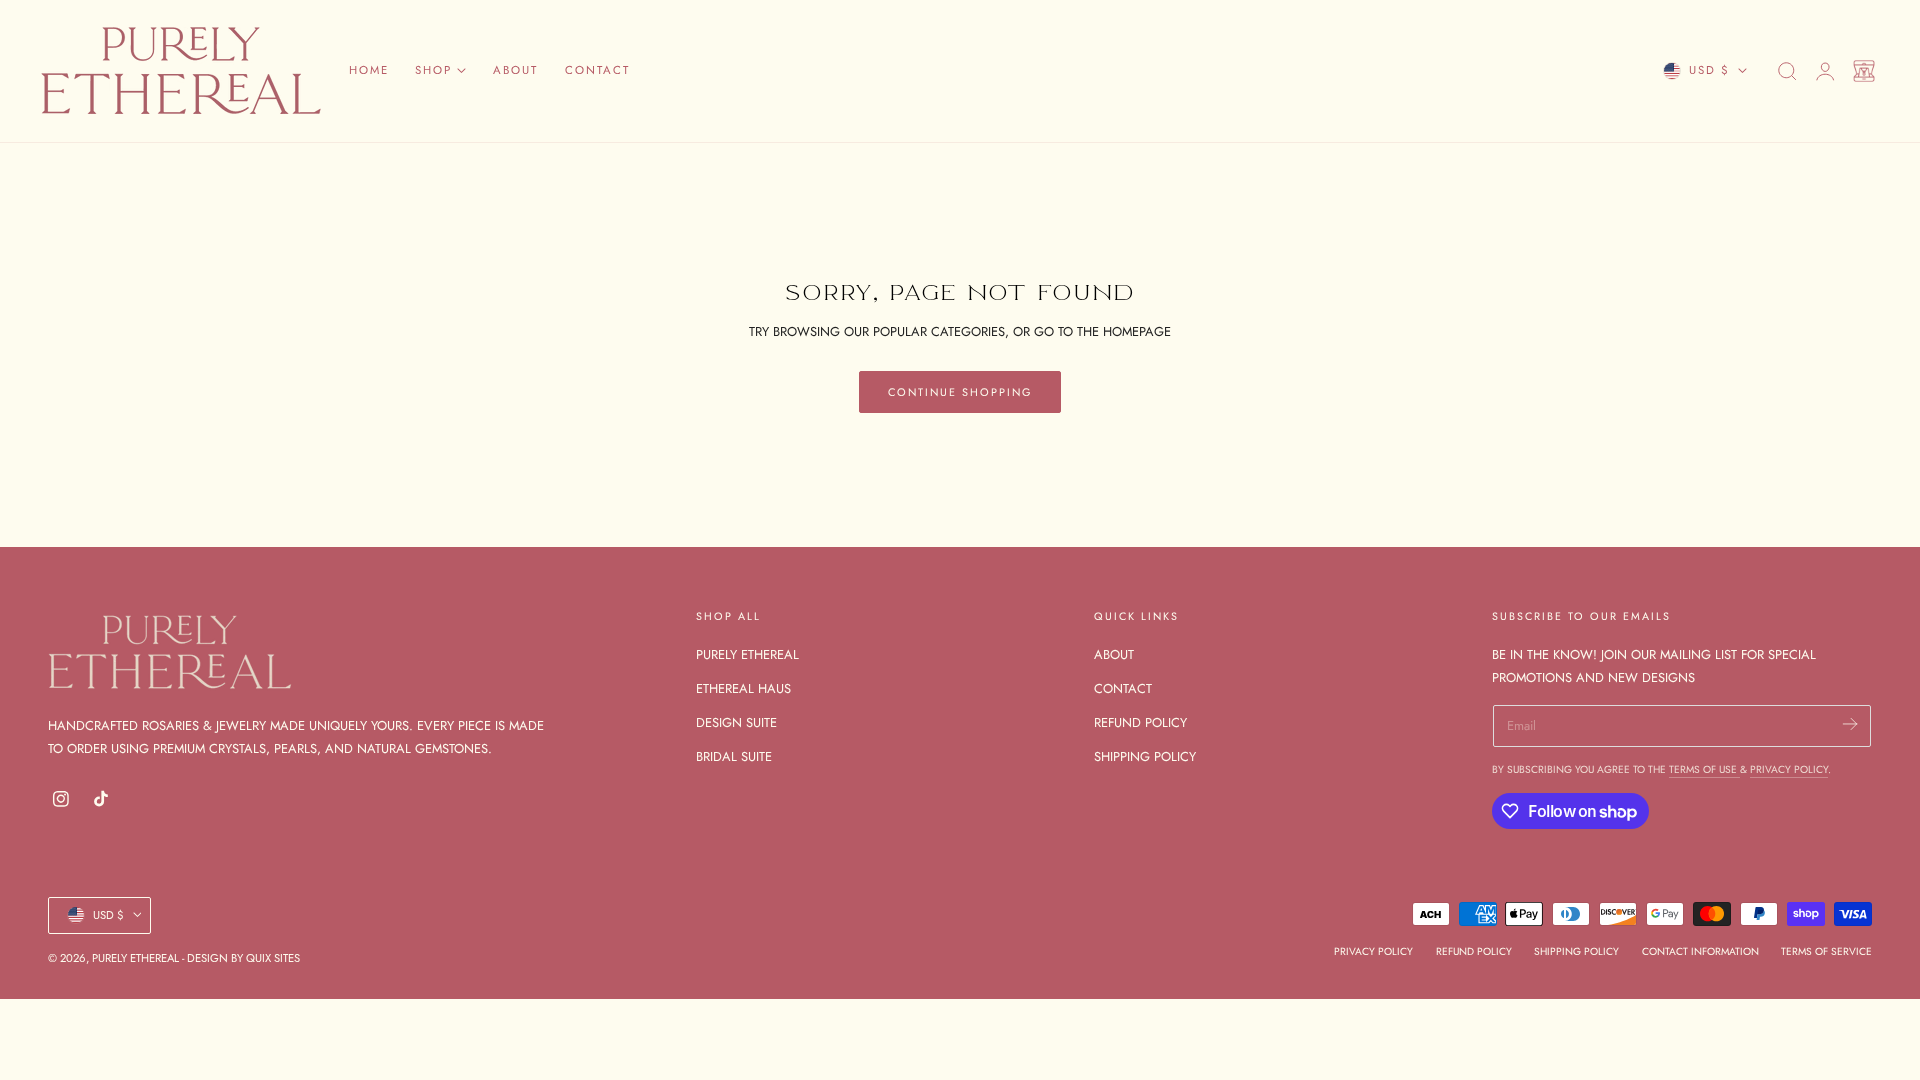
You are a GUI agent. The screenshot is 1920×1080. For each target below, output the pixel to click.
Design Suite (736, 723)
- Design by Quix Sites (241, 957)
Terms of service (1826, 950)
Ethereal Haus (743, 688)
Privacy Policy (1789, 769)
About (1114, 654)
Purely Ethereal (747, 654)
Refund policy (1474, 950)
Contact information (1700, 950)
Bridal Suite (734, 757)
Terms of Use (1704, 769)
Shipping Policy (1145, 757)
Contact (1123, 688)
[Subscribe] (1849, 724)
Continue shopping (960, 392)
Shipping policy (1576, 950)
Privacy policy (1373, 950)
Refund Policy (1140, 723)
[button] (1787, 71)
